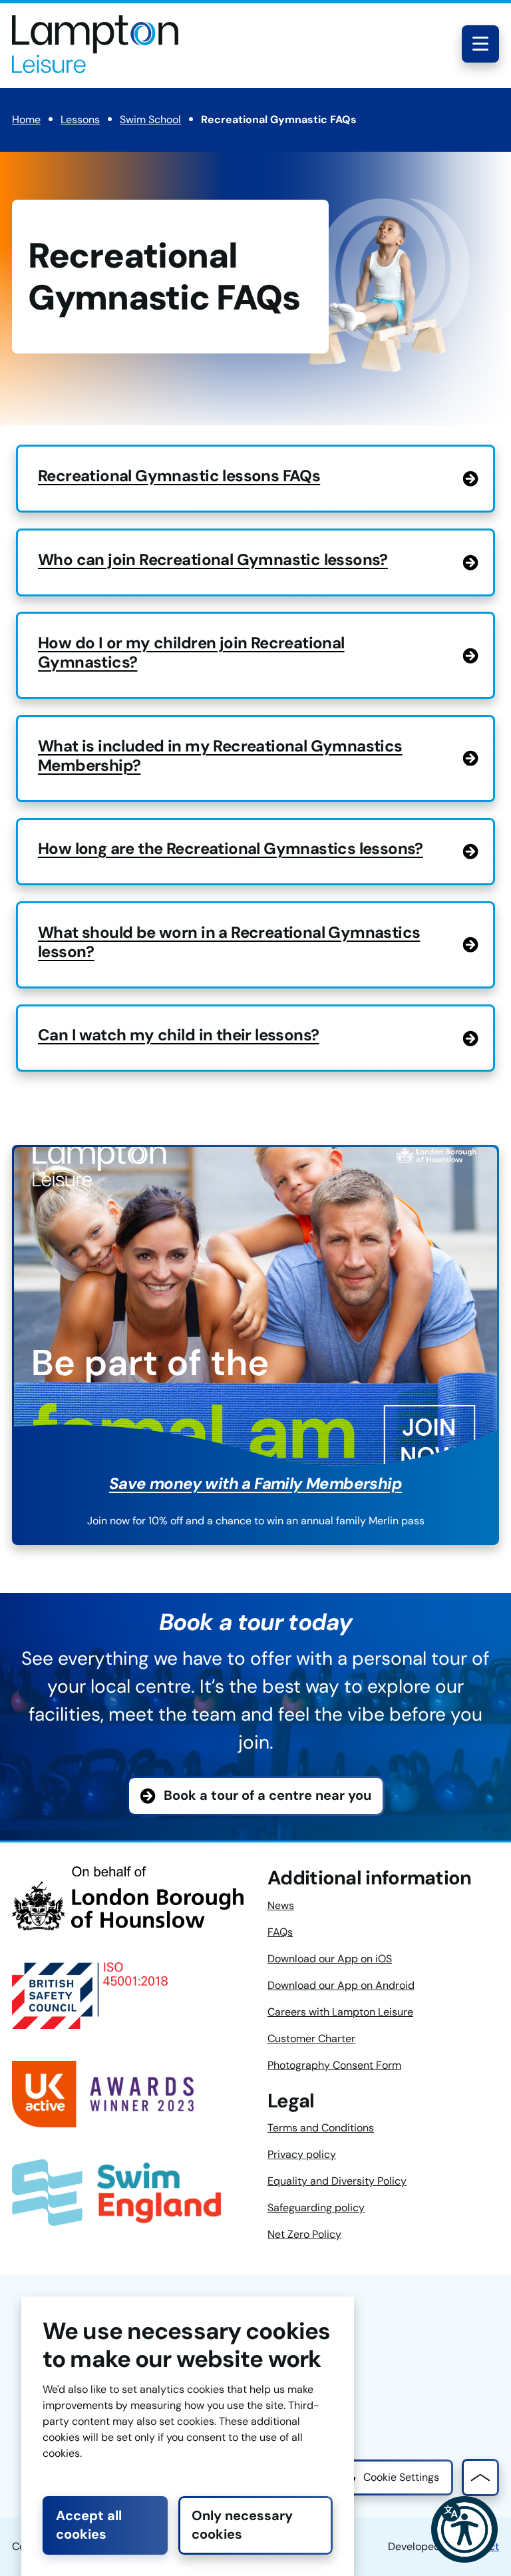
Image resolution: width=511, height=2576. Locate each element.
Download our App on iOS (330, 1959)
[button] (464, 2529)
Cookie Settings (401, 2477)
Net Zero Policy (304, 2234)
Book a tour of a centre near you (267, 1795)
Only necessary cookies (242, 2525)
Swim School (150, 119)
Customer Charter (311, 2039)
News (281, 1905)
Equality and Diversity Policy (337, 2181)
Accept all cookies (89, 2525)
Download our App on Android (341, 1985)
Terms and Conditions (321, 2128)
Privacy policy (302, 2154)
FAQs (280, 1932)
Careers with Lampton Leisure (340, 2012)
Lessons (80, 119)
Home (26, 119)
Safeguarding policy (316, 2208)
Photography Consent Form (334, 2065)
